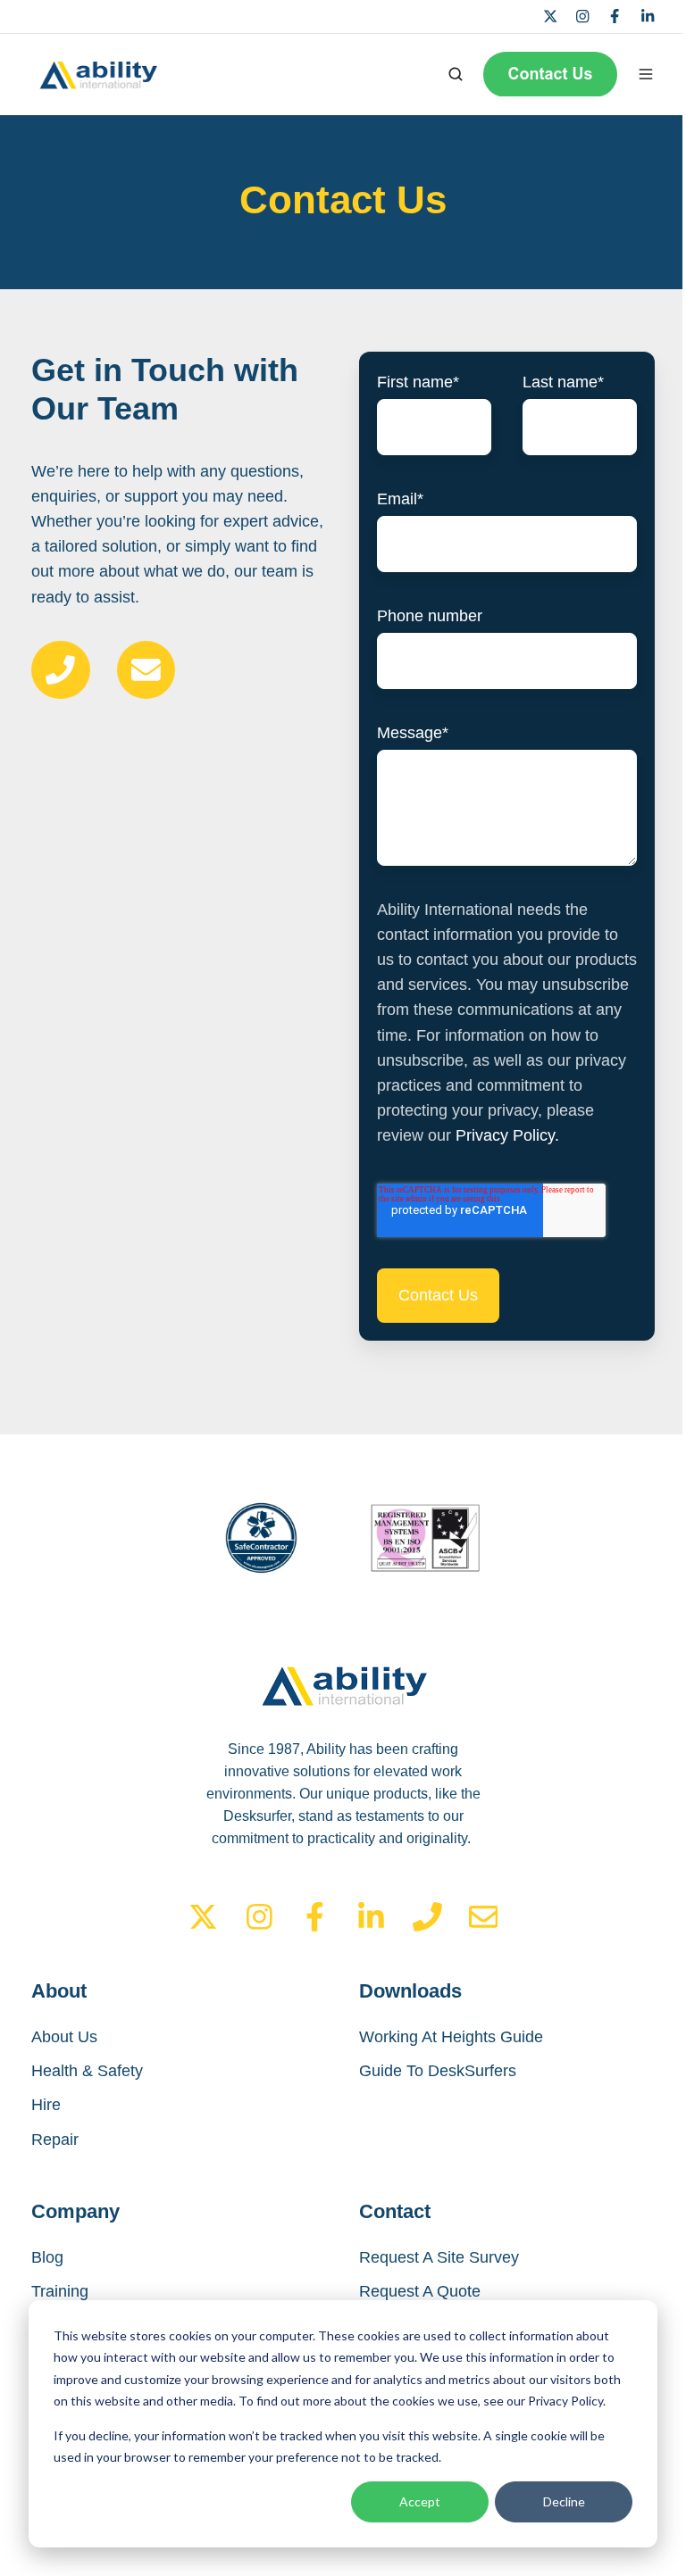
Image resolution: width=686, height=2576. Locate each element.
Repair (55, 2140)
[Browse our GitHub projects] (315, 1917)
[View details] (550, 16)
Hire (46, 2105)
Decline (564, 2501)
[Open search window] (456, 74)
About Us (64, 2037)
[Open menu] (646, 74)
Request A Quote (420, 2291)
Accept (420, 2501)
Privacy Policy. (507, 1135)
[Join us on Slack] (259, 1917)
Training (60, 2291)
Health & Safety (87, 2071)
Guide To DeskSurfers (438, 2071)
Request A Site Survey (439, 2257)
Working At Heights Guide (451, 2037)
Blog (47, 2257)
